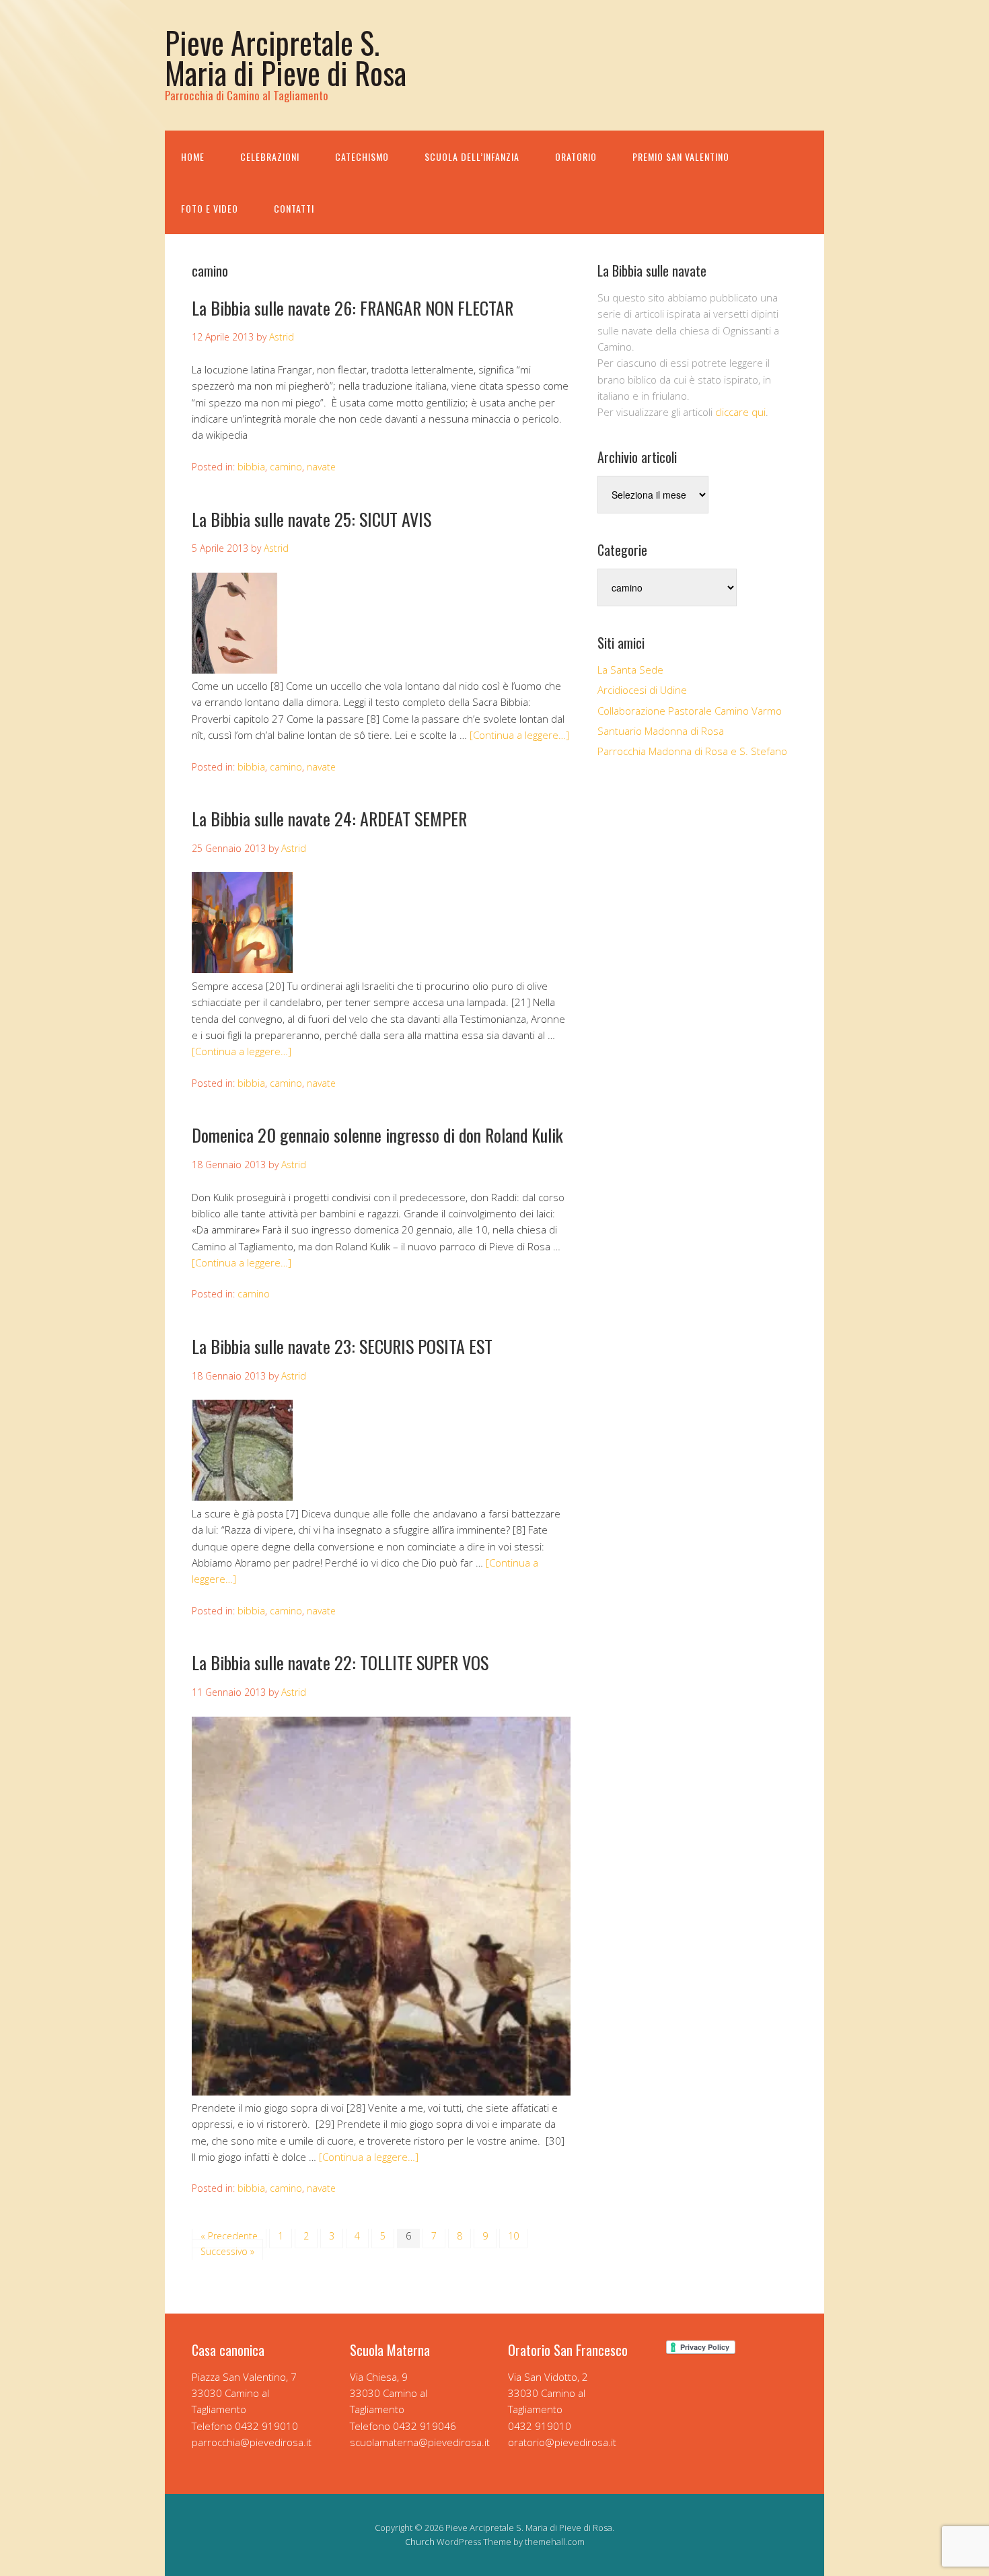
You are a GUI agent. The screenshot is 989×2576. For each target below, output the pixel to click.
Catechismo (362, 156)
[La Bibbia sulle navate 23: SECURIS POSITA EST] (242, 1497)
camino (286, 467)
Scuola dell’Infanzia (472, 156)
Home (193, 156)
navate (321, 467)
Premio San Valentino (681, 156)
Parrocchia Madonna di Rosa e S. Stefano (692, 751)
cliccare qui (740, 412)
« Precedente (229, 2236)
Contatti (294, 208)
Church (420, 2542)
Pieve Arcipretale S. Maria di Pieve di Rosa (286, 57)
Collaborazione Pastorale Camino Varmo (690, 711)
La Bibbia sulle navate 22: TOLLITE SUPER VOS (340, 1662)
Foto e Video (210, 208)
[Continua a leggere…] (519, 735)
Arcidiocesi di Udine (642, 690)
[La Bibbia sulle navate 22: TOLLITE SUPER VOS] (381, 2091)
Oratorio (576, 156)
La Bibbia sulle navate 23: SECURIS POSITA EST (342, 1346)
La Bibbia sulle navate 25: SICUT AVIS (312, 519)
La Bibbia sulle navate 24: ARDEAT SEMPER (329, 819)
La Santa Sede (630, 670)
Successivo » (227, 2251)
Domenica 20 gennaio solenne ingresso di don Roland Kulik (377, 1135)
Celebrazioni (270, 156)
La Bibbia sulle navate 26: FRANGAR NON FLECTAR (353, 308)
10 (513, 2236)
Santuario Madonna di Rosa (661, 731)
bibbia (251, 467)
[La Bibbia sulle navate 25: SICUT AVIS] (242, 670)
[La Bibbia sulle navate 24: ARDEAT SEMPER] (242, 969)
